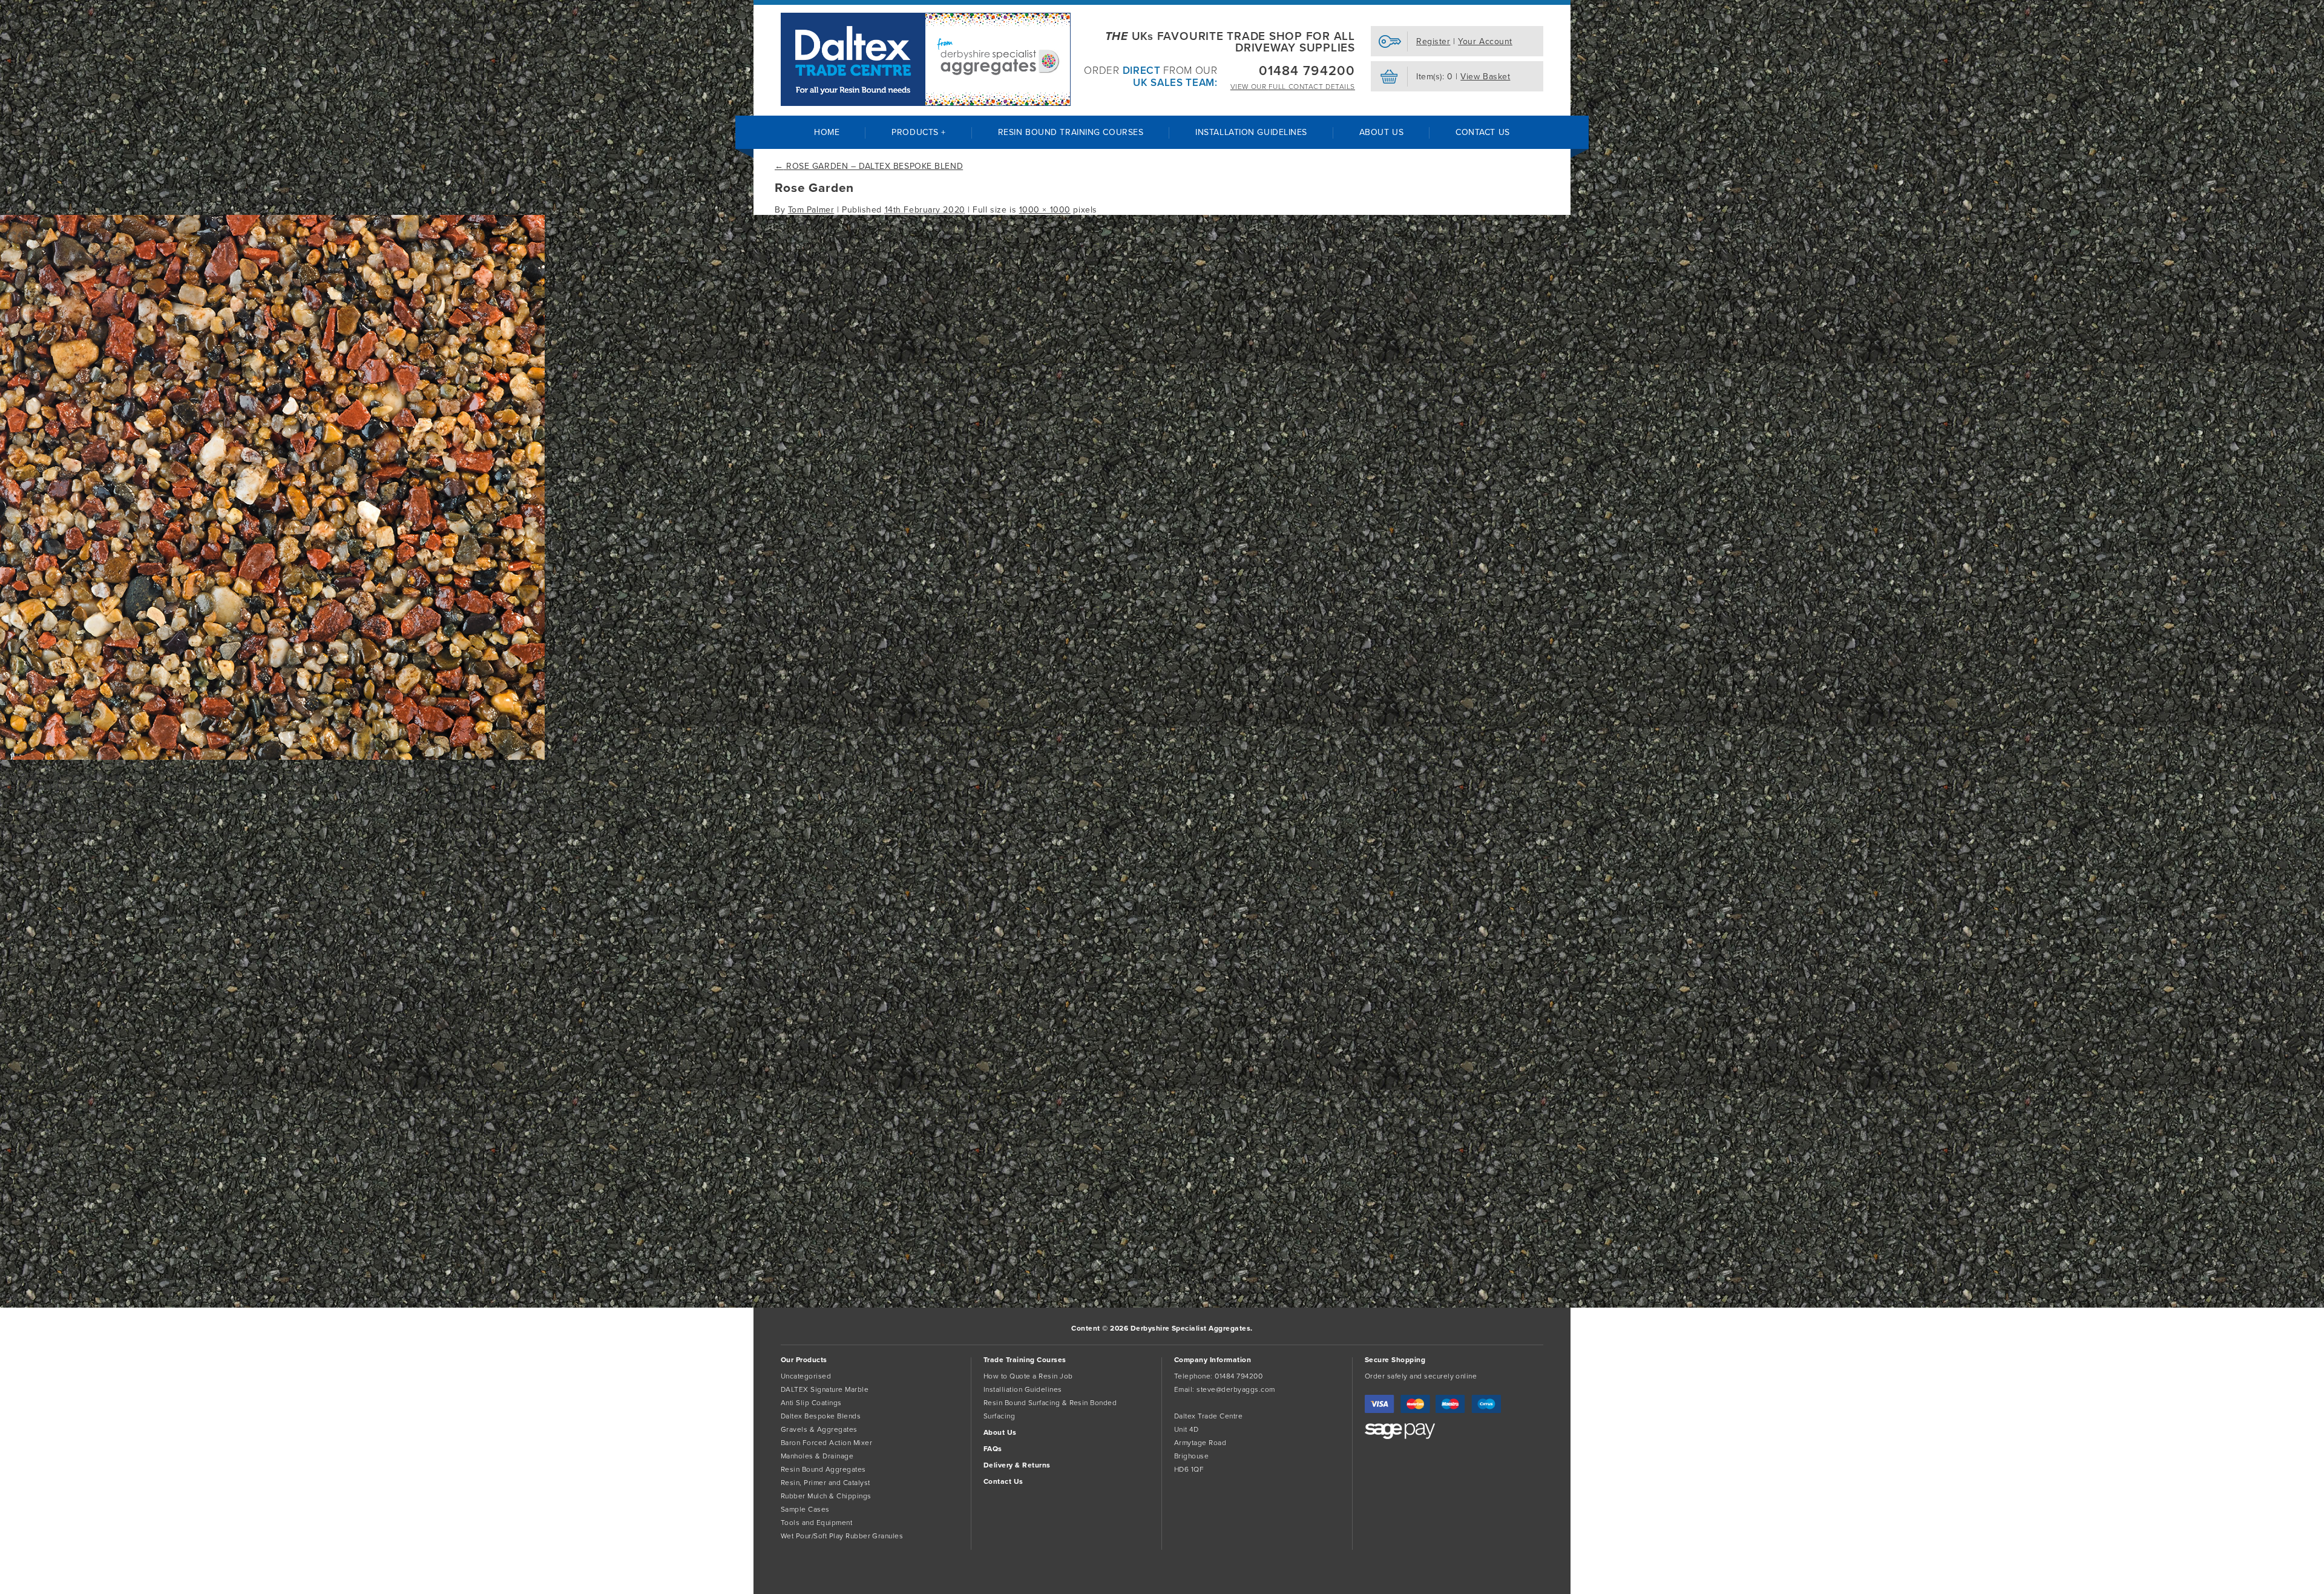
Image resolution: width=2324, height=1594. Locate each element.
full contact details (1293, 87)
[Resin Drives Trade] (926, 59)
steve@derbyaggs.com (1236, 1389)
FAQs (993, 1449)
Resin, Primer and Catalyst (825, 1483)
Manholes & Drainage (817, 1456)
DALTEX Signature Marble (825, 1389)
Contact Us (1483, 132)
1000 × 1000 (1045, 210)
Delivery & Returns (1017, 1465)
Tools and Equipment (816, 1523)
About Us (1381, 132)
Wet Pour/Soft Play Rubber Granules (842, 1536)
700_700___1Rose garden (54, 776)
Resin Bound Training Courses (1071, 132)
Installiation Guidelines (1023, 1389)
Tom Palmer (811, 210)
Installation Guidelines (1251, 132)
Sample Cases (805, 1509)
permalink (78, 825)
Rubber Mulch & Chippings (826, 1496)
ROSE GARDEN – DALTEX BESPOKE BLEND (869, 166)
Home (827, 132)
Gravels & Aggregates (819, 1429)
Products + (919, 132)
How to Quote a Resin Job (1028, 1376)
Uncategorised (806, 1376)
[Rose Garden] (272, 757)
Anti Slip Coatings (811, 1403)
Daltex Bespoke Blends (821, 1416)
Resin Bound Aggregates (823, 1469)
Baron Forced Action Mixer (826, 1443)
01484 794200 (1307, 71)
